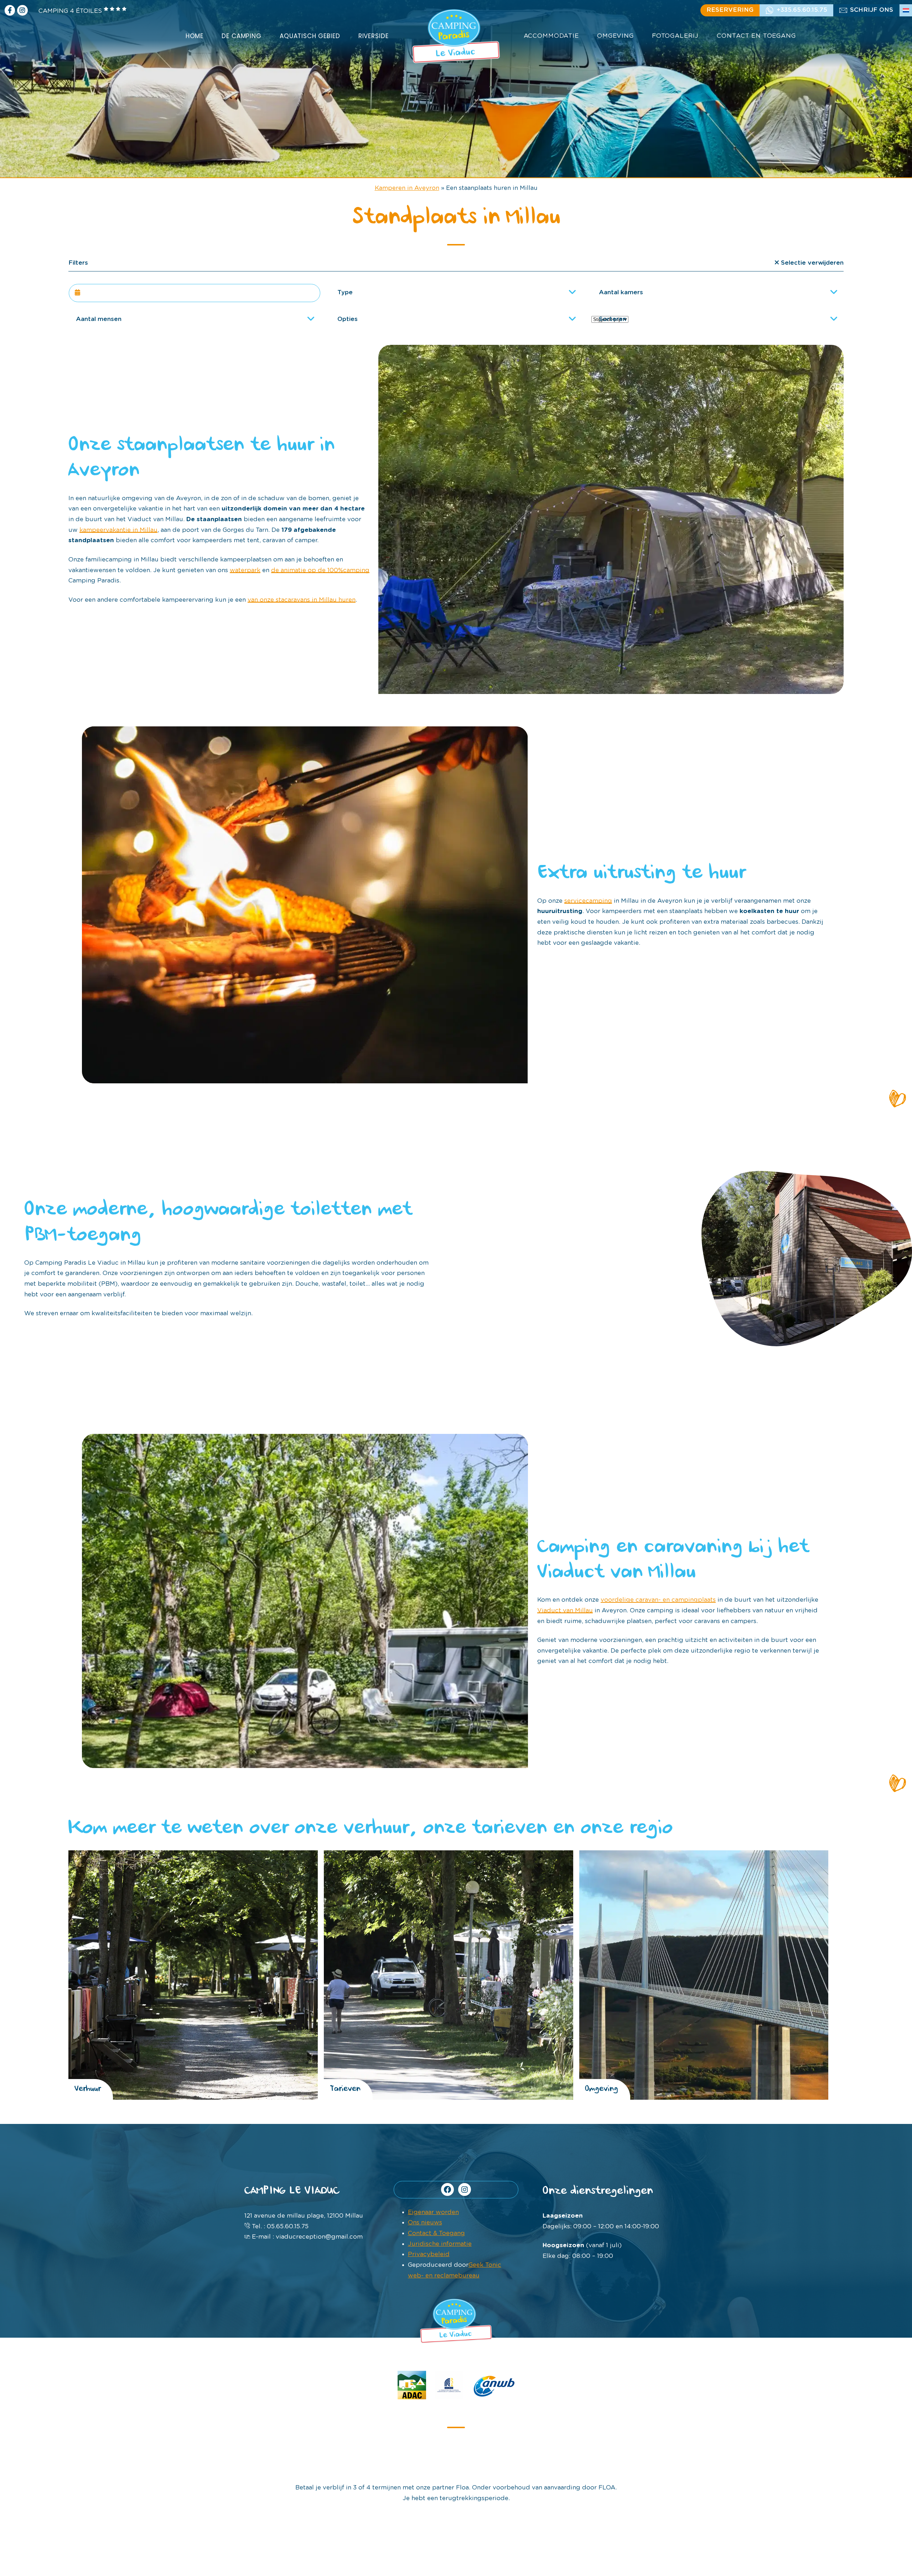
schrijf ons (872, 10)
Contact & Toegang (436, 2233)
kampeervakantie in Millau (118, 530)
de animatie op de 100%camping (320, 570)
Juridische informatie (440, 2244)
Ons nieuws (425, 2222)
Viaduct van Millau (565, 1610)
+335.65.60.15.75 (802, 10)
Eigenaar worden (433, 2212)
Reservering (730, 10)
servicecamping (588, 901)
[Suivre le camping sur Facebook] (10, 10)
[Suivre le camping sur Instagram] (22, 10)
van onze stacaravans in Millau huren (302, 600)
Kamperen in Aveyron (407, 188)
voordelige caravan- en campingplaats (658, 1600)
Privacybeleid (429, 2254)
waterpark (245, 570)
